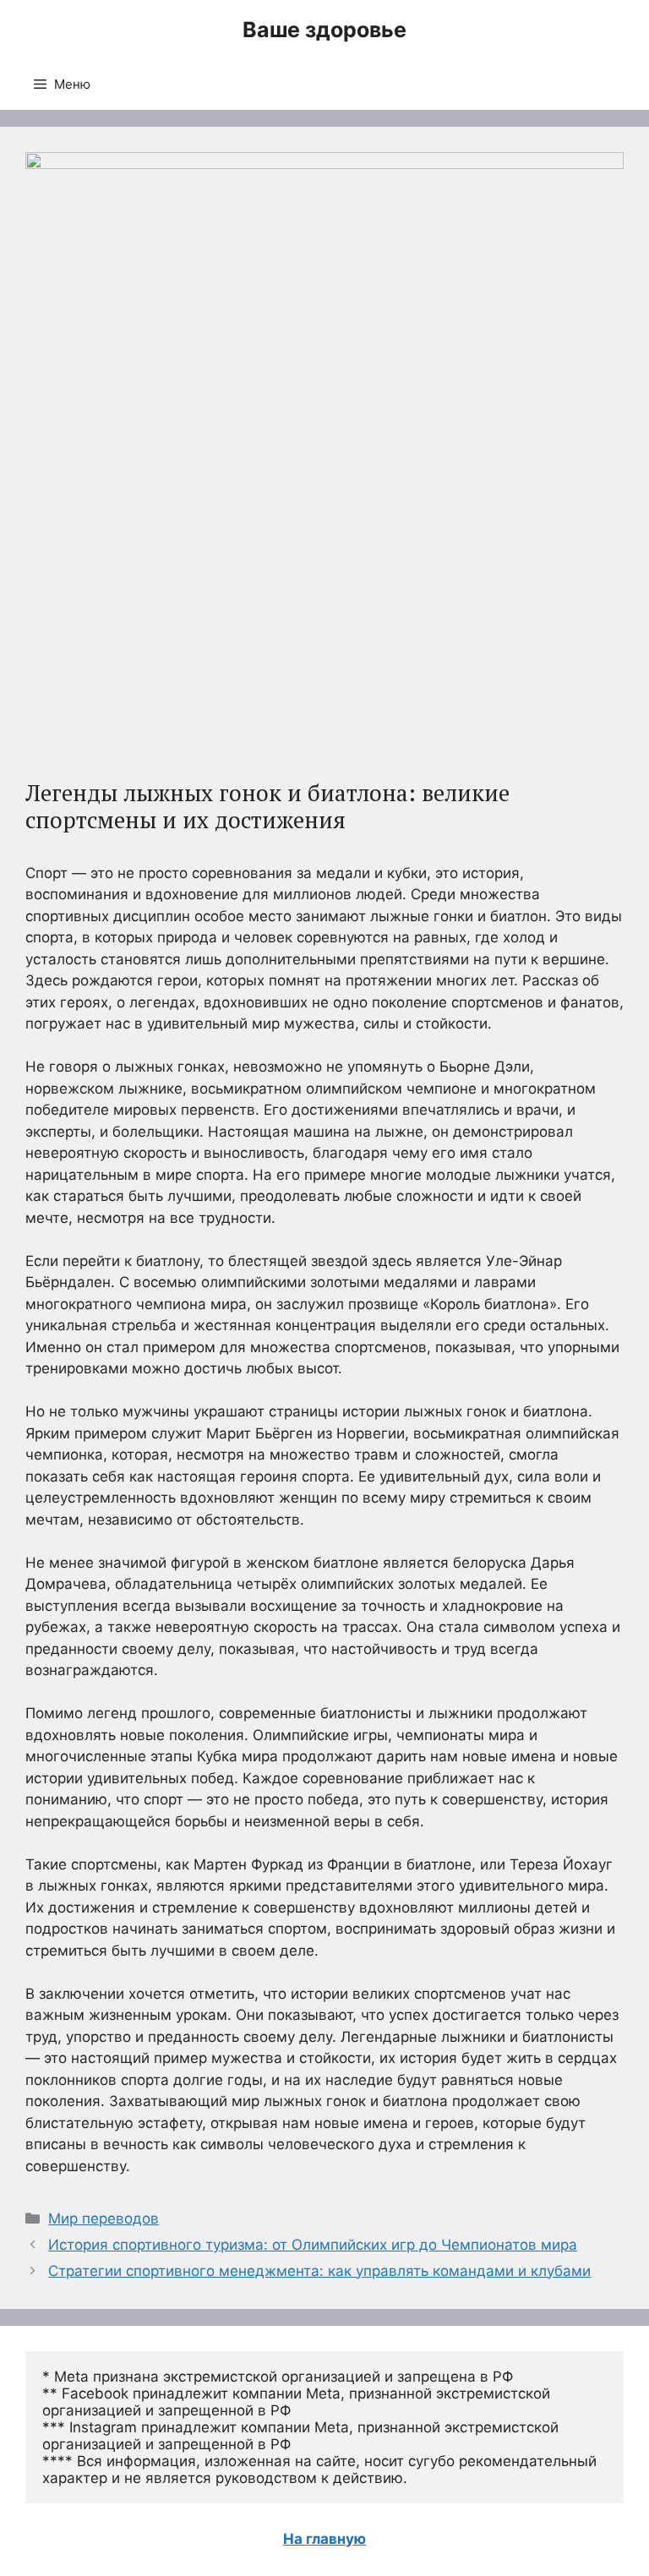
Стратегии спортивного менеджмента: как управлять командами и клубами (319, 2271)
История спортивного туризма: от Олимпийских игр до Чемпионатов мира (313, 2245)
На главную (324, 2539)
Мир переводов (104, 2219)
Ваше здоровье (324, 30)
